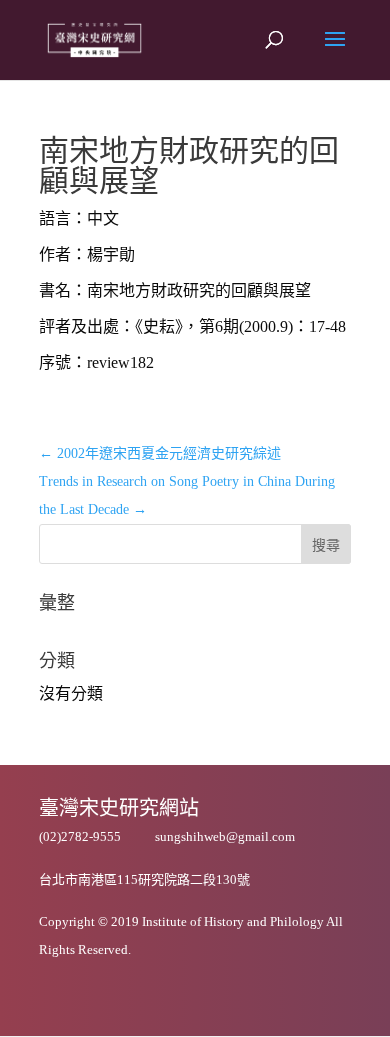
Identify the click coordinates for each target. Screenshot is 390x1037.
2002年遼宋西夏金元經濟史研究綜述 (160, 453)
